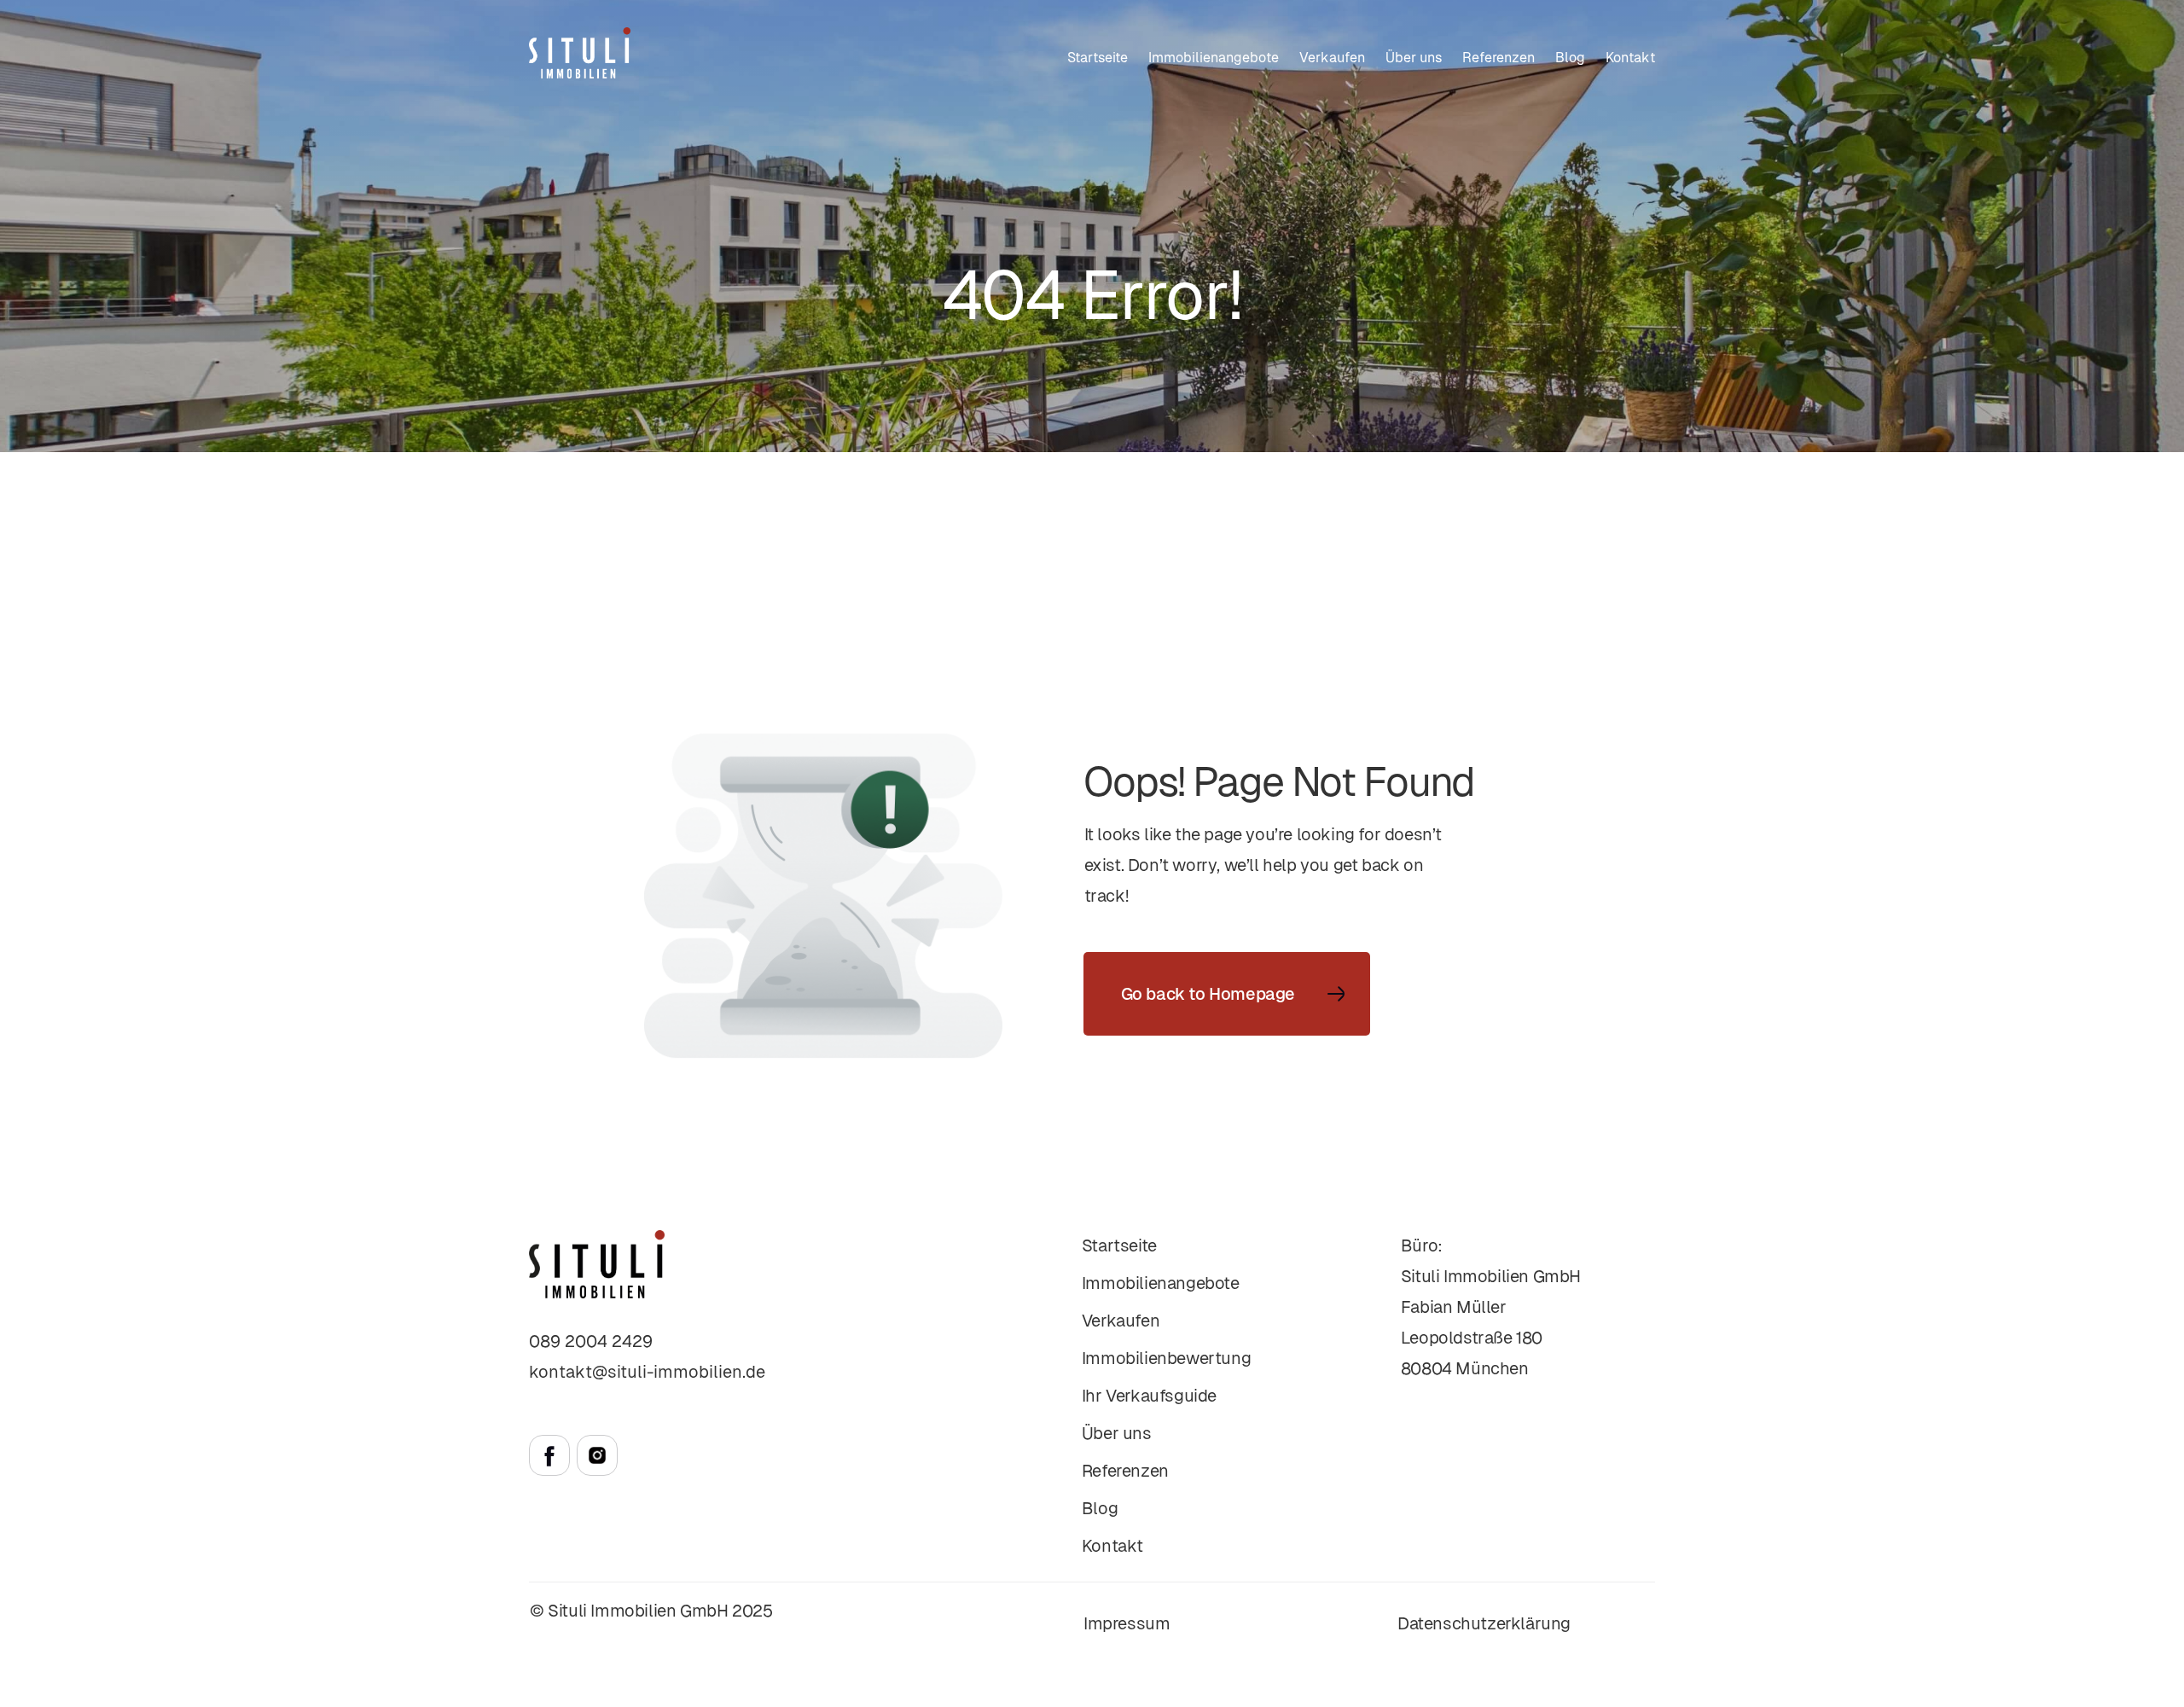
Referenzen (1499, 58)
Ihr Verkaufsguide (1149, 1396)
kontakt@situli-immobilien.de (647, 1372)
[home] (580, 53)
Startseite (1098, 58)
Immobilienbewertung (1166, 1358)
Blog (1570, 58)
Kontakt (1630, 58)
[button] (1332, 58)
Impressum (1127, 1623)
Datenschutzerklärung (1484, 1623)
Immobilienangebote (1214, 58)
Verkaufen (1121, 1321)
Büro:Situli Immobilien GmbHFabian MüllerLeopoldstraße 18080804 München (1491, 1307)
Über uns (1414, 58)
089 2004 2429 (591, 1341)
